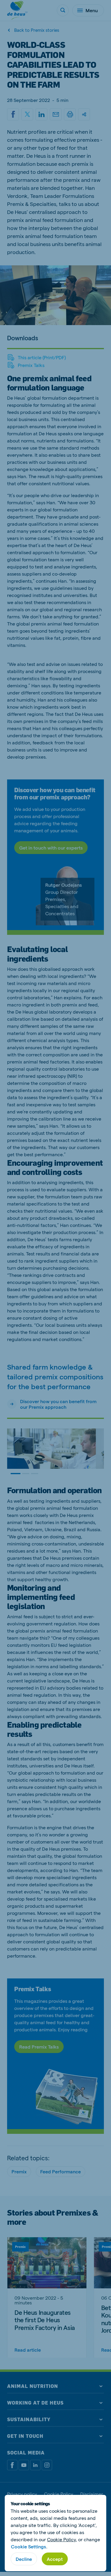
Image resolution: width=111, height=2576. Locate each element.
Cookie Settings (28, 2546)
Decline (24, 2559)
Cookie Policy (61, 2539)
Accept (55, 2559)
